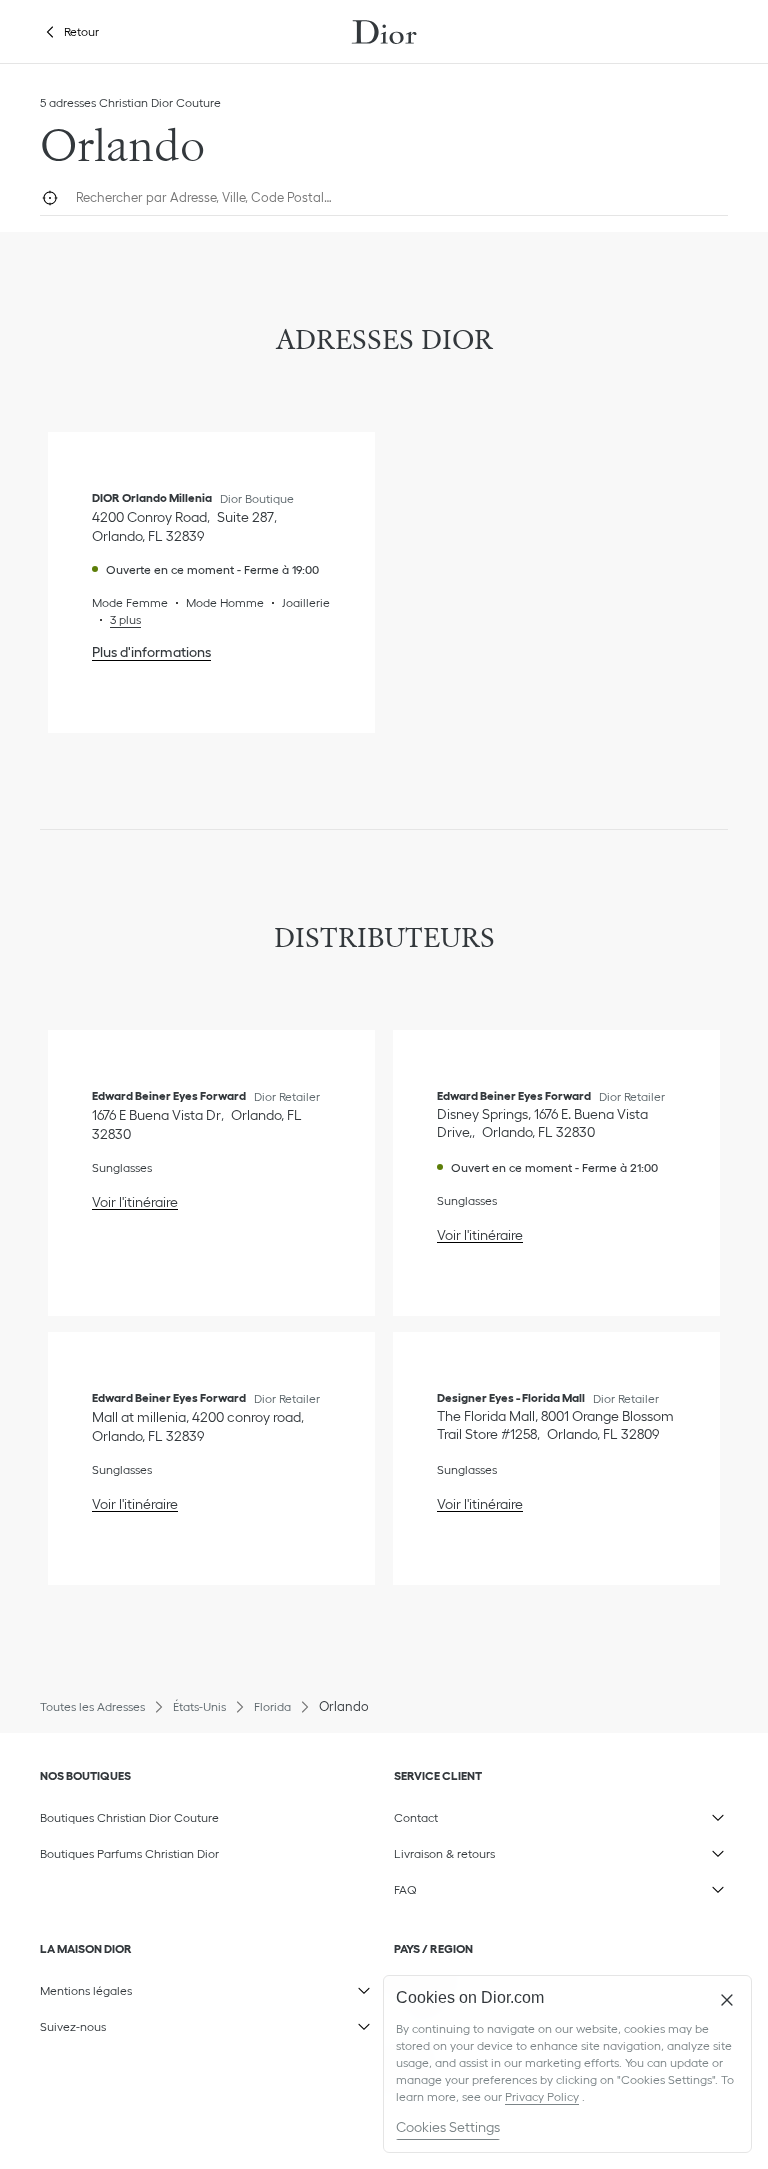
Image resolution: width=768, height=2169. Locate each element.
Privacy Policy (542, 2096)
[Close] (727, 2000)
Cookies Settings (448, 2127)
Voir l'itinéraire (135, 1202)
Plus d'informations (151, 652)
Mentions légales (172, 1987)
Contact (526, 1814)
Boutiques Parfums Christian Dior (129, 1853)
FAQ (526, 1886)
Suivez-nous (172, 2023)
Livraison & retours (526, 1850)
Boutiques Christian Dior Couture (129, 1817)
